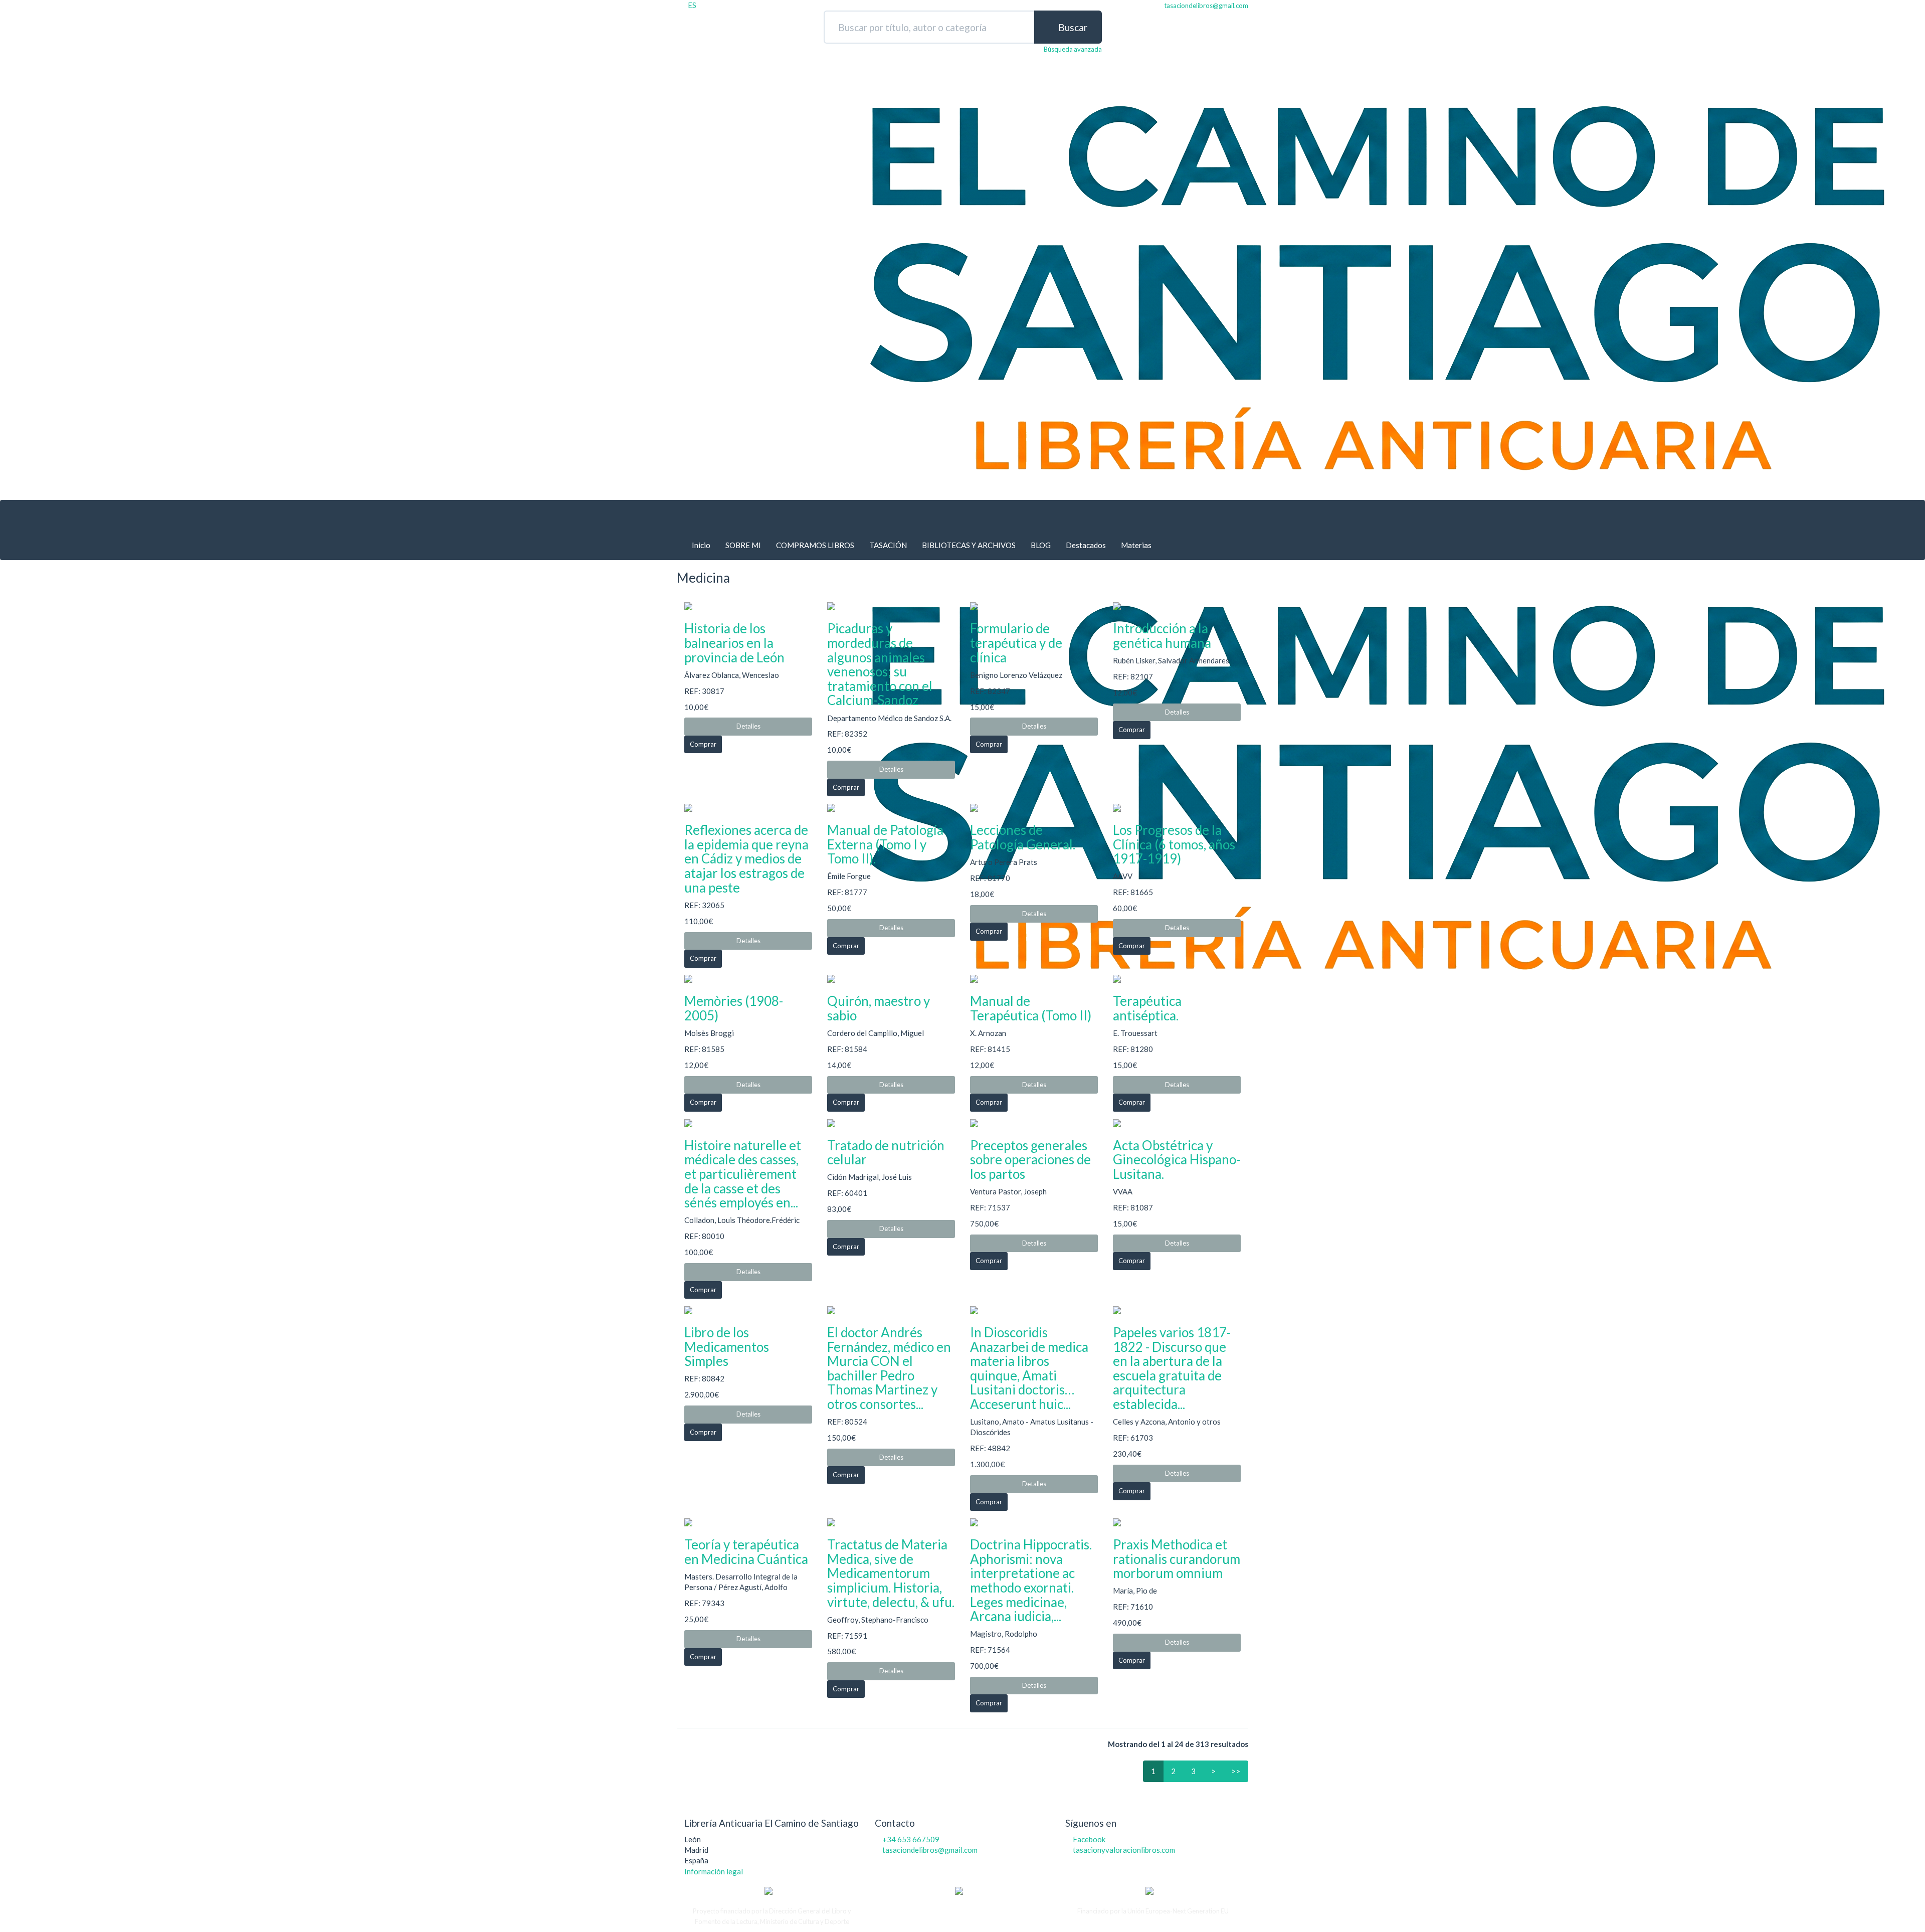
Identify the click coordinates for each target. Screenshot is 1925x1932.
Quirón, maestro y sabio (879, 1008)
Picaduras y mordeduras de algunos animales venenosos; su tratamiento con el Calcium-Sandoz (880, 664)
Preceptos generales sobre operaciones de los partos (1030, 1160)
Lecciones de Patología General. (1023, 837)
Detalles (748, 726)
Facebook (1089, 1839)
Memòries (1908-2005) (734, 1008)
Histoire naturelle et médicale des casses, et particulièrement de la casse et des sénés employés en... (743, 1174)
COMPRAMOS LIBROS (815, 545)
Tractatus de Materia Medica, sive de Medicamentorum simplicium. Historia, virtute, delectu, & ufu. (891, 1573)
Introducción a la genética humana (1162, 636)
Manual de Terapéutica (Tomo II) (1031, 1008)
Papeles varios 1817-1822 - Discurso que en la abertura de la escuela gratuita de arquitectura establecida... (1172, 1368)
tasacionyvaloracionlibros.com (1124, 1850)
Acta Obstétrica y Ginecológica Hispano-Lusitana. (1177, 1160)
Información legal (714, 1871)
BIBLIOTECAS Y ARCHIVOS (969, 545)
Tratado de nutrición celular (886, 1153)
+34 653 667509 (911, 1839)
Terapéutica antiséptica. (1147, 1008)
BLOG (1041, 545)
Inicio (701, 545)
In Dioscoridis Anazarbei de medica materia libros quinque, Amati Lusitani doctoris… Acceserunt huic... (1029, 1368)
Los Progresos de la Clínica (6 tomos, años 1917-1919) (1174, 844)
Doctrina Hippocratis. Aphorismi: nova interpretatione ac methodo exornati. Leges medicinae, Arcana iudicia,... (1031, 1580)
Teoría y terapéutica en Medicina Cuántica (746, 1552)
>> (1236, 1771)
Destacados (1086, 545)
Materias (1136, 545)
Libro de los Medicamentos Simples (727, 1347)
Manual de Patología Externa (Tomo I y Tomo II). (885, 844)
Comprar (703, 744)
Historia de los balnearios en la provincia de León (734, 643)
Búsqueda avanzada (1073, 49)
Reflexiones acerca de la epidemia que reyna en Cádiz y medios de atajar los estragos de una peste (746, 858)
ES (692, 5)
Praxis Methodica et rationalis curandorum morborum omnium (1177, 1559)
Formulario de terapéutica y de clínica (1016, 643)
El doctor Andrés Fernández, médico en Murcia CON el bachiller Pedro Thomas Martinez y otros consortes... (889, 1368)
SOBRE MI (743, 545)
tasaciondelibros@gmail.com (930, 1850)
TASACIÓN (888, 545)
